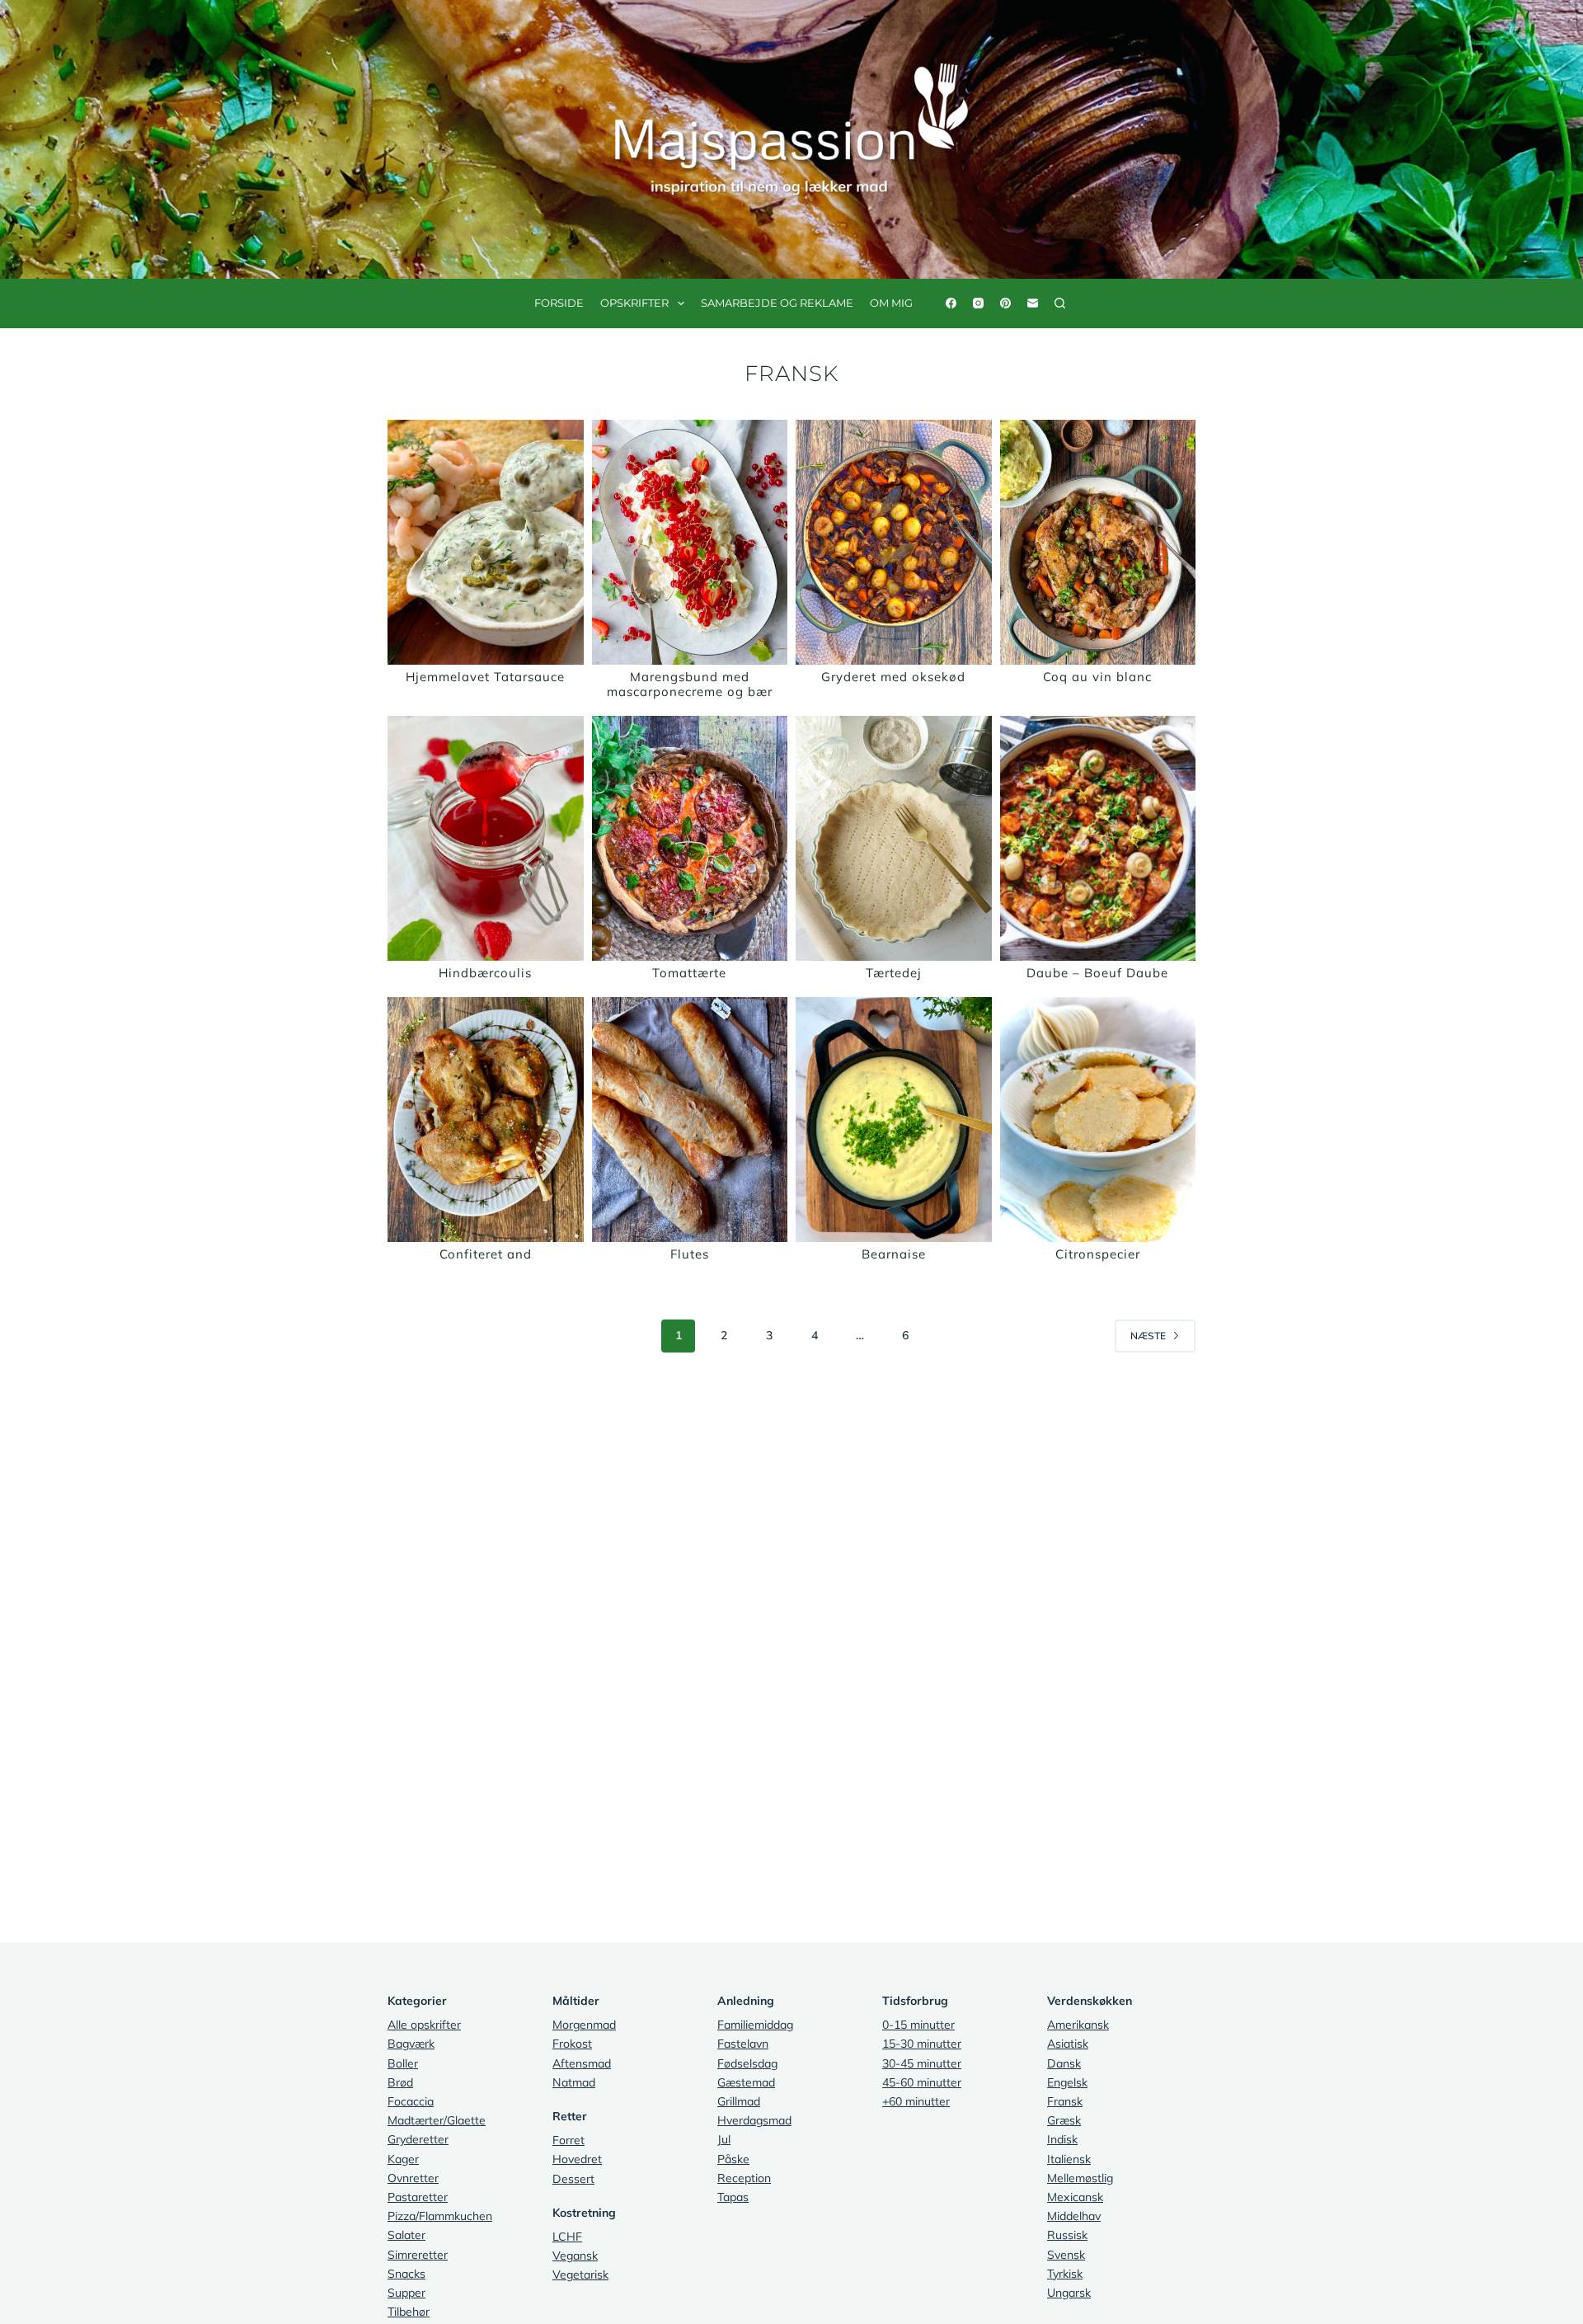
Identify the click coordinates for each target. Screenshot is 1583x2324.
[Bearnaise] (894, 1120)
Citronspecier (1098, 1254)
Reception (744, 2178)
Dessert (573, 2179)
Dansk (1064, 2063)
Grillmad (739, 2101)
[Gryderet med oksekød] (894, 542)
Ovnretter (413, 2178)
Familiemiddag (755, 2025)
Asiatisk (1068, 2044)
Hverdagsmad (754, 2120)
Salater (406, 2235)
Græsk (1064, 2120)
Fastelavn (743, 2044)
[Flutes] (690, 1120)
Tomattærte (689, 973)
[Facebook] (951, 303)
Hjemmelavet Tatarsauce (485, 677)
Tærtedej (894, 973)
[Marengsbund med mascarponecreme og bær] (690, 542)
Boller (403, 2063)
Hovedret (577, 2159)
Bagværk (411, 2044)
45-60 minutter (922, 2082)
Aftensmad (582, 2063)
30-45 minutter (922, 2063)
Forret (568, 2140)
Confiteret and (486, 1254)
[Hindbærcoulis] (486, 838)
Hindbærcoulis (485, 973)
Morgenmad (584, 2025)
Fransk (1065, 2101)
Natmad (574, 2082)
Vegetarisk (580, 2275)
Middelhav (1074, 2216)
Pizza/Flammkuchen (440, 2216)
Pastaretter (418, 2197)
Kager (403, 2159)
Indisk (1062, 2139)
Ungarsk (1069, 2293)
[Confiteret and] (486, 1120)
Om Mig (891, 303)
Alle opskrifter (424, 2025)
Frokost (572, 2044)
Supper (406, 2293)
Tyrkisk (1065, 2274)
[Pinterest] (1005, 303)
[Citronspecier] (1098, 1120)
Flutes (690, 1254)
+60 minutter (916, 2101)
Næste (1148, 1336)
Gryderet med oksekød (893, 677)
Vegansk (575, 2256)
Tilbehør (409, 2312)
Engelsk (1067, 2082)
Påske (733, 2159)
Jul (724, 2139)
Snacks (406, 2274)
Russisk (1067, 2235)
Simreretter (418, 2255)
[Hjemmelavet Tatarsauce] (486, 542)
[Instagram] (978, 303)
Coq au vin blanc (1097, 677)
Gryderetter (418, 2139)
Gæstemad (746, 2082)
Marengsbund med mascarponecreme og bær (690, 684)
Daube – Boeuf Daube (1097, 973)
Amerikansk (1078, 2025)
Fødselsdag (747, 2063)
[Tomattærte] (690, 838)
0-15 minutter (918, 2025)
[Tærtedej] (894, 838)
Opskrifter (634, 303)
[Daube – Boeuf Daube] (1098, 838)
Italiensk (1069, 2159)
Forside (559, 303)
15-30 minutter (922, 2044)
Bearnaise (894, 1254)
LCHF (567, 2237)
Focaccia (411, 2101)
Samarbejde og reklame (777, 303)
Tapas (733, 2197)
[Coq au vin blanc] (1098, 542)
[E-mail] (1033, 303)
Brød (400, 2082)
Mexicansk (1075, 2197)
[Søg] (1060, 303)
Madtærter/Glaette (437, 2120)
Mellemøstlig (1080, 2178)
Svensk (1066, 2255)
